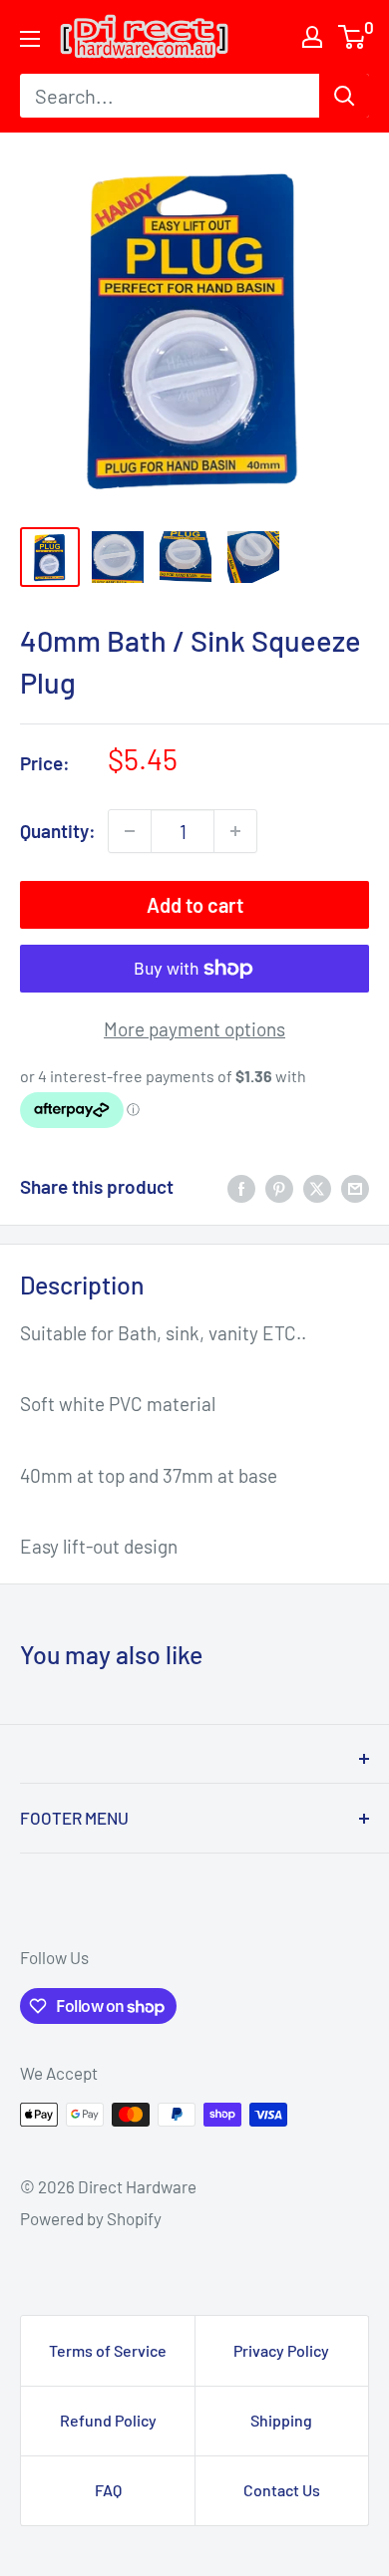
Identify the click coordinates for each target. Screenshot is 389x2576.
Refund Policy (108, 2420)
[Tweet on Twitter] (317, 1187)
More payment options (194, 1029)
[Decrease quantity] (130, 831)
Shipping (281, 2420)
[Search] (344, 96)
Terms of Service (108, 2350)
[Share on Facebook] (241, 1187)
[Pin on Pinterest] (279, 1187)
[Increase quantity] (235, 831)
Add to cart (195, 905)
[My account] (312, 37)
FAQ (108, 2490)
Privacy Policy (281, 2350)
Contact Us (282, 2490)
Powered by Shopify (91, 2218)
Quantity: (58, 831)
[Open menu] (30, 39)
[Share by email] (355, 1187)
